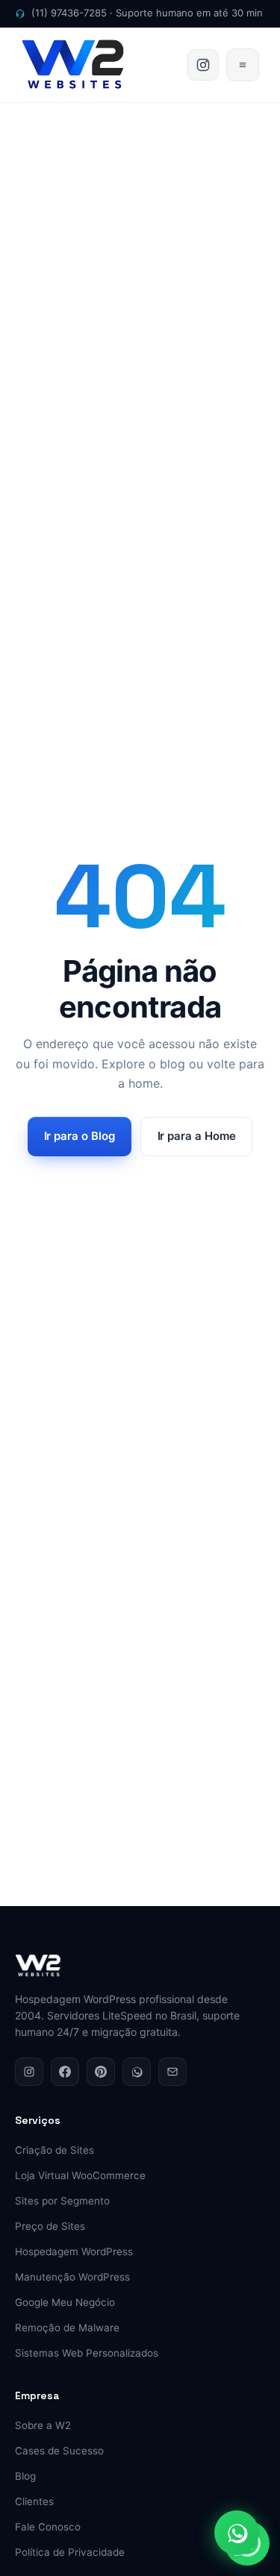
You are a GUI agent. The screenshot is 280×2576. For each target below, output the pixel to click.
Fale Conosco (48, 2527)
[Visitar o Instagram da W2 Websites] (203, 65)
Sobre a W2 (43, 2425)
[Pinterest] (101, 2072)
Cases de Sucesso (59, 2451)
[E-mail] (172, 2072)
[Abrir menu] (243, 65)
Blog (25, 2476)
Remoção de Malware (67, 2328)
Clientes (34, 2501)
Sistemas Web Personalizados (87, 2353)
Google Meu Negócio (65, 2302)
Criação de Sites (55, 2150)
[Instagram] (29, 2072)
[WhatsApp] (137, 2072)
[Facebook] (65, 2072)
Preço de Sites (50, 2226)
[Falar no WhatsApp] (237, 2533)
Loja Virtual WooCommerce (80, 2175)
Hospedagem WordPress (74, 2251)
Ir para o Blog (80, 1136)
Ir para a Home (197, 1136)
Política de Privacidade (70, 2552)
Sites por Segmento (62, 2201)
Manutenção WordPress (72, 2277)
